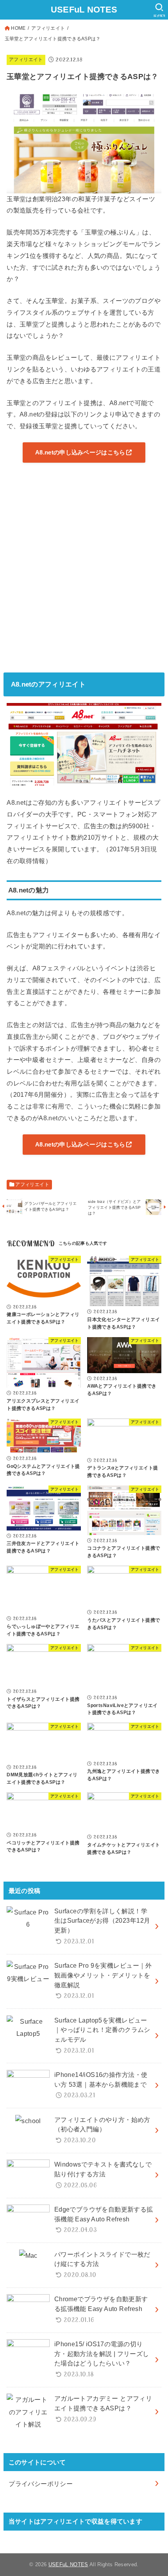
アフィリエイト (48, 28)
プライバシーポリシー (41, 2484)
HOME (18, 28)
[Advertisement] (84, 572)
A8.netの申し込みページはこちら (80, 452)
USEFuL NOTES (84, 10)
